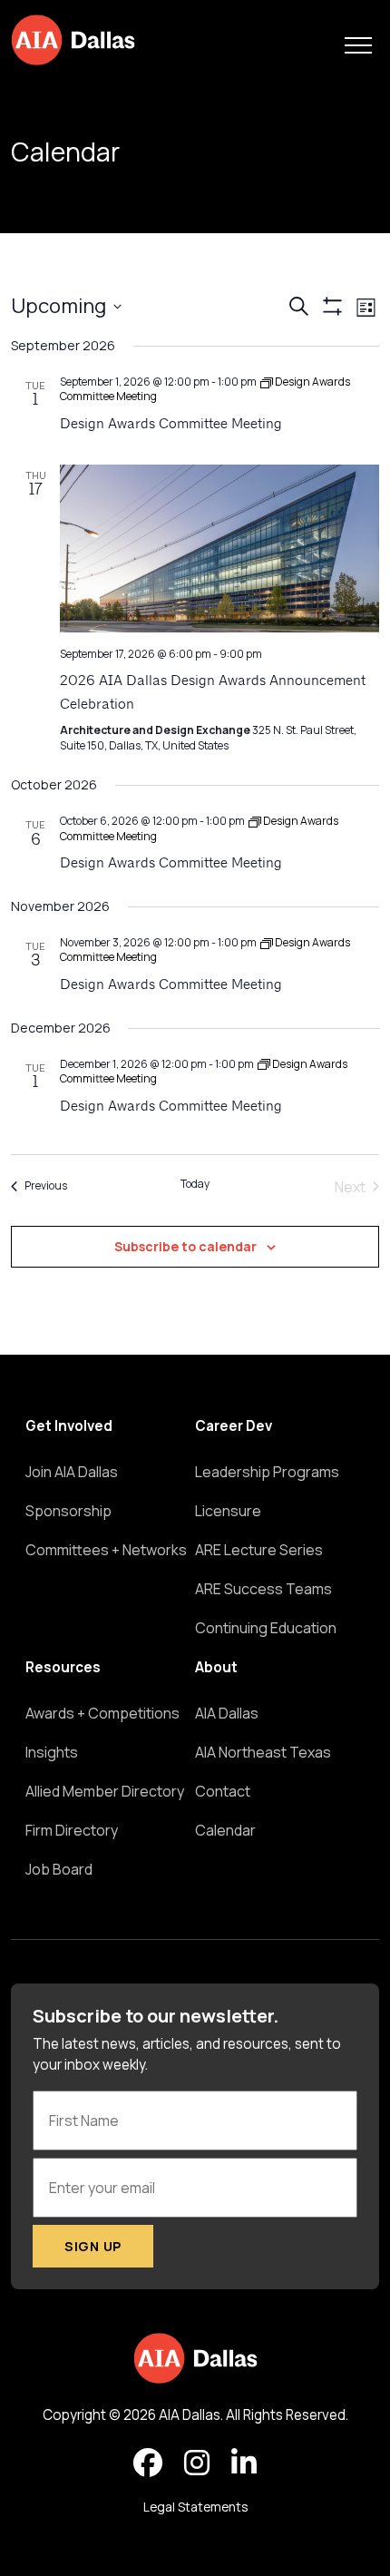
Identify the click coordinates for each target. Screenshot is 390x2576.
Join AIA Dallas (72, 1472)
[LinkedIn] (244, 2463)
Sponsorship (68, 1511)
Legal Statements (195, 2507)
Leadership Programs (267, 1472)
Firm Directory (72, 1830)
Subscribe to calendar (185, 1246)
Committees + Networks (106, 1550)
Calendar (225, 1830)
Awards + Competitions (102, 1713)
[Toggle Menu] (358, 45)
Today (195, 1184)
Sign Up (93, 2246)
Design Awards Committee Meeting (171, 425)
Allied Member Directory (105, 1791)
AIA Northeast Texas (263, 1752)
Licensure (228, 1511)
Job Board (59, 1869)
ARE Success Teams (263, 1589)
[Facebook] (148, 2463)
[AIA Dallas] (73, 40)
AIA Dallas (227, 1713)
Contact (223, 1791)
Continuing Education (266, 1628)
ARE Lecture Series (259, 1550)
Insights (52, 1752)
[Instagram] (197, 2463)
